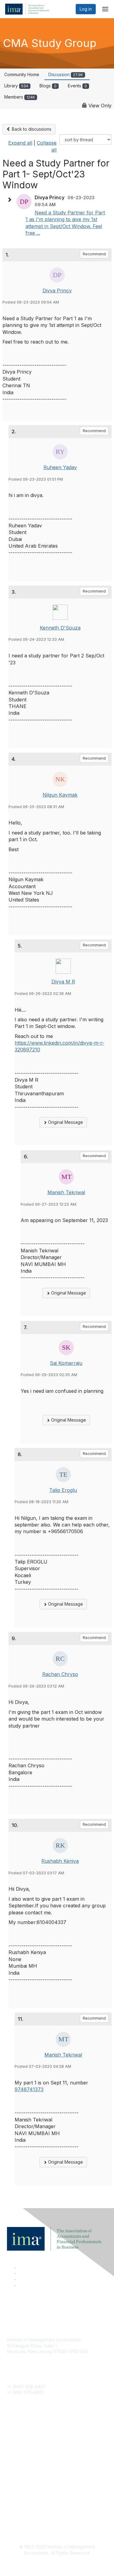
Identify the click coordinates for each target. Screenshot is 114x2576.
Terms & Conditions (26, 2508)
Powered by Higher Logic (57, 2564)
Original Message (65, 1122)
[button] (11, 200)
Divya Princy (57, 291)
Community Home (22, 74)
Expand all (20, 143)
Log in (86, 9)
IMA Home (17, 2432)
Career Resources (25, 2459)
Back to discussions (31, 129)
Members (20, 97)
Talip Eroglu (63, 1490)
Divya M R (63, 982)
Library (16, 86)
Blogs (48, 86)
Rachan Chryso (60, 1674)
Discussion (66, 74)
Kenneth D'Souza (60, 628)
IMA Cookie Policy (25, 2499)
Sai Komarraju (66, 1363)
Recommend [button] (94, 254)
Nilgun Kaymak (60, 795)
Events (77, 86)
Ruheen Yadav (60, 467)
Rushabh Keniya (60, 1861)
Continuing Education (28, 2450)
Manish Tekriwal (66, 1192)
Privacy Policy (21, 2517)
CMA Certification (24, 2442)
